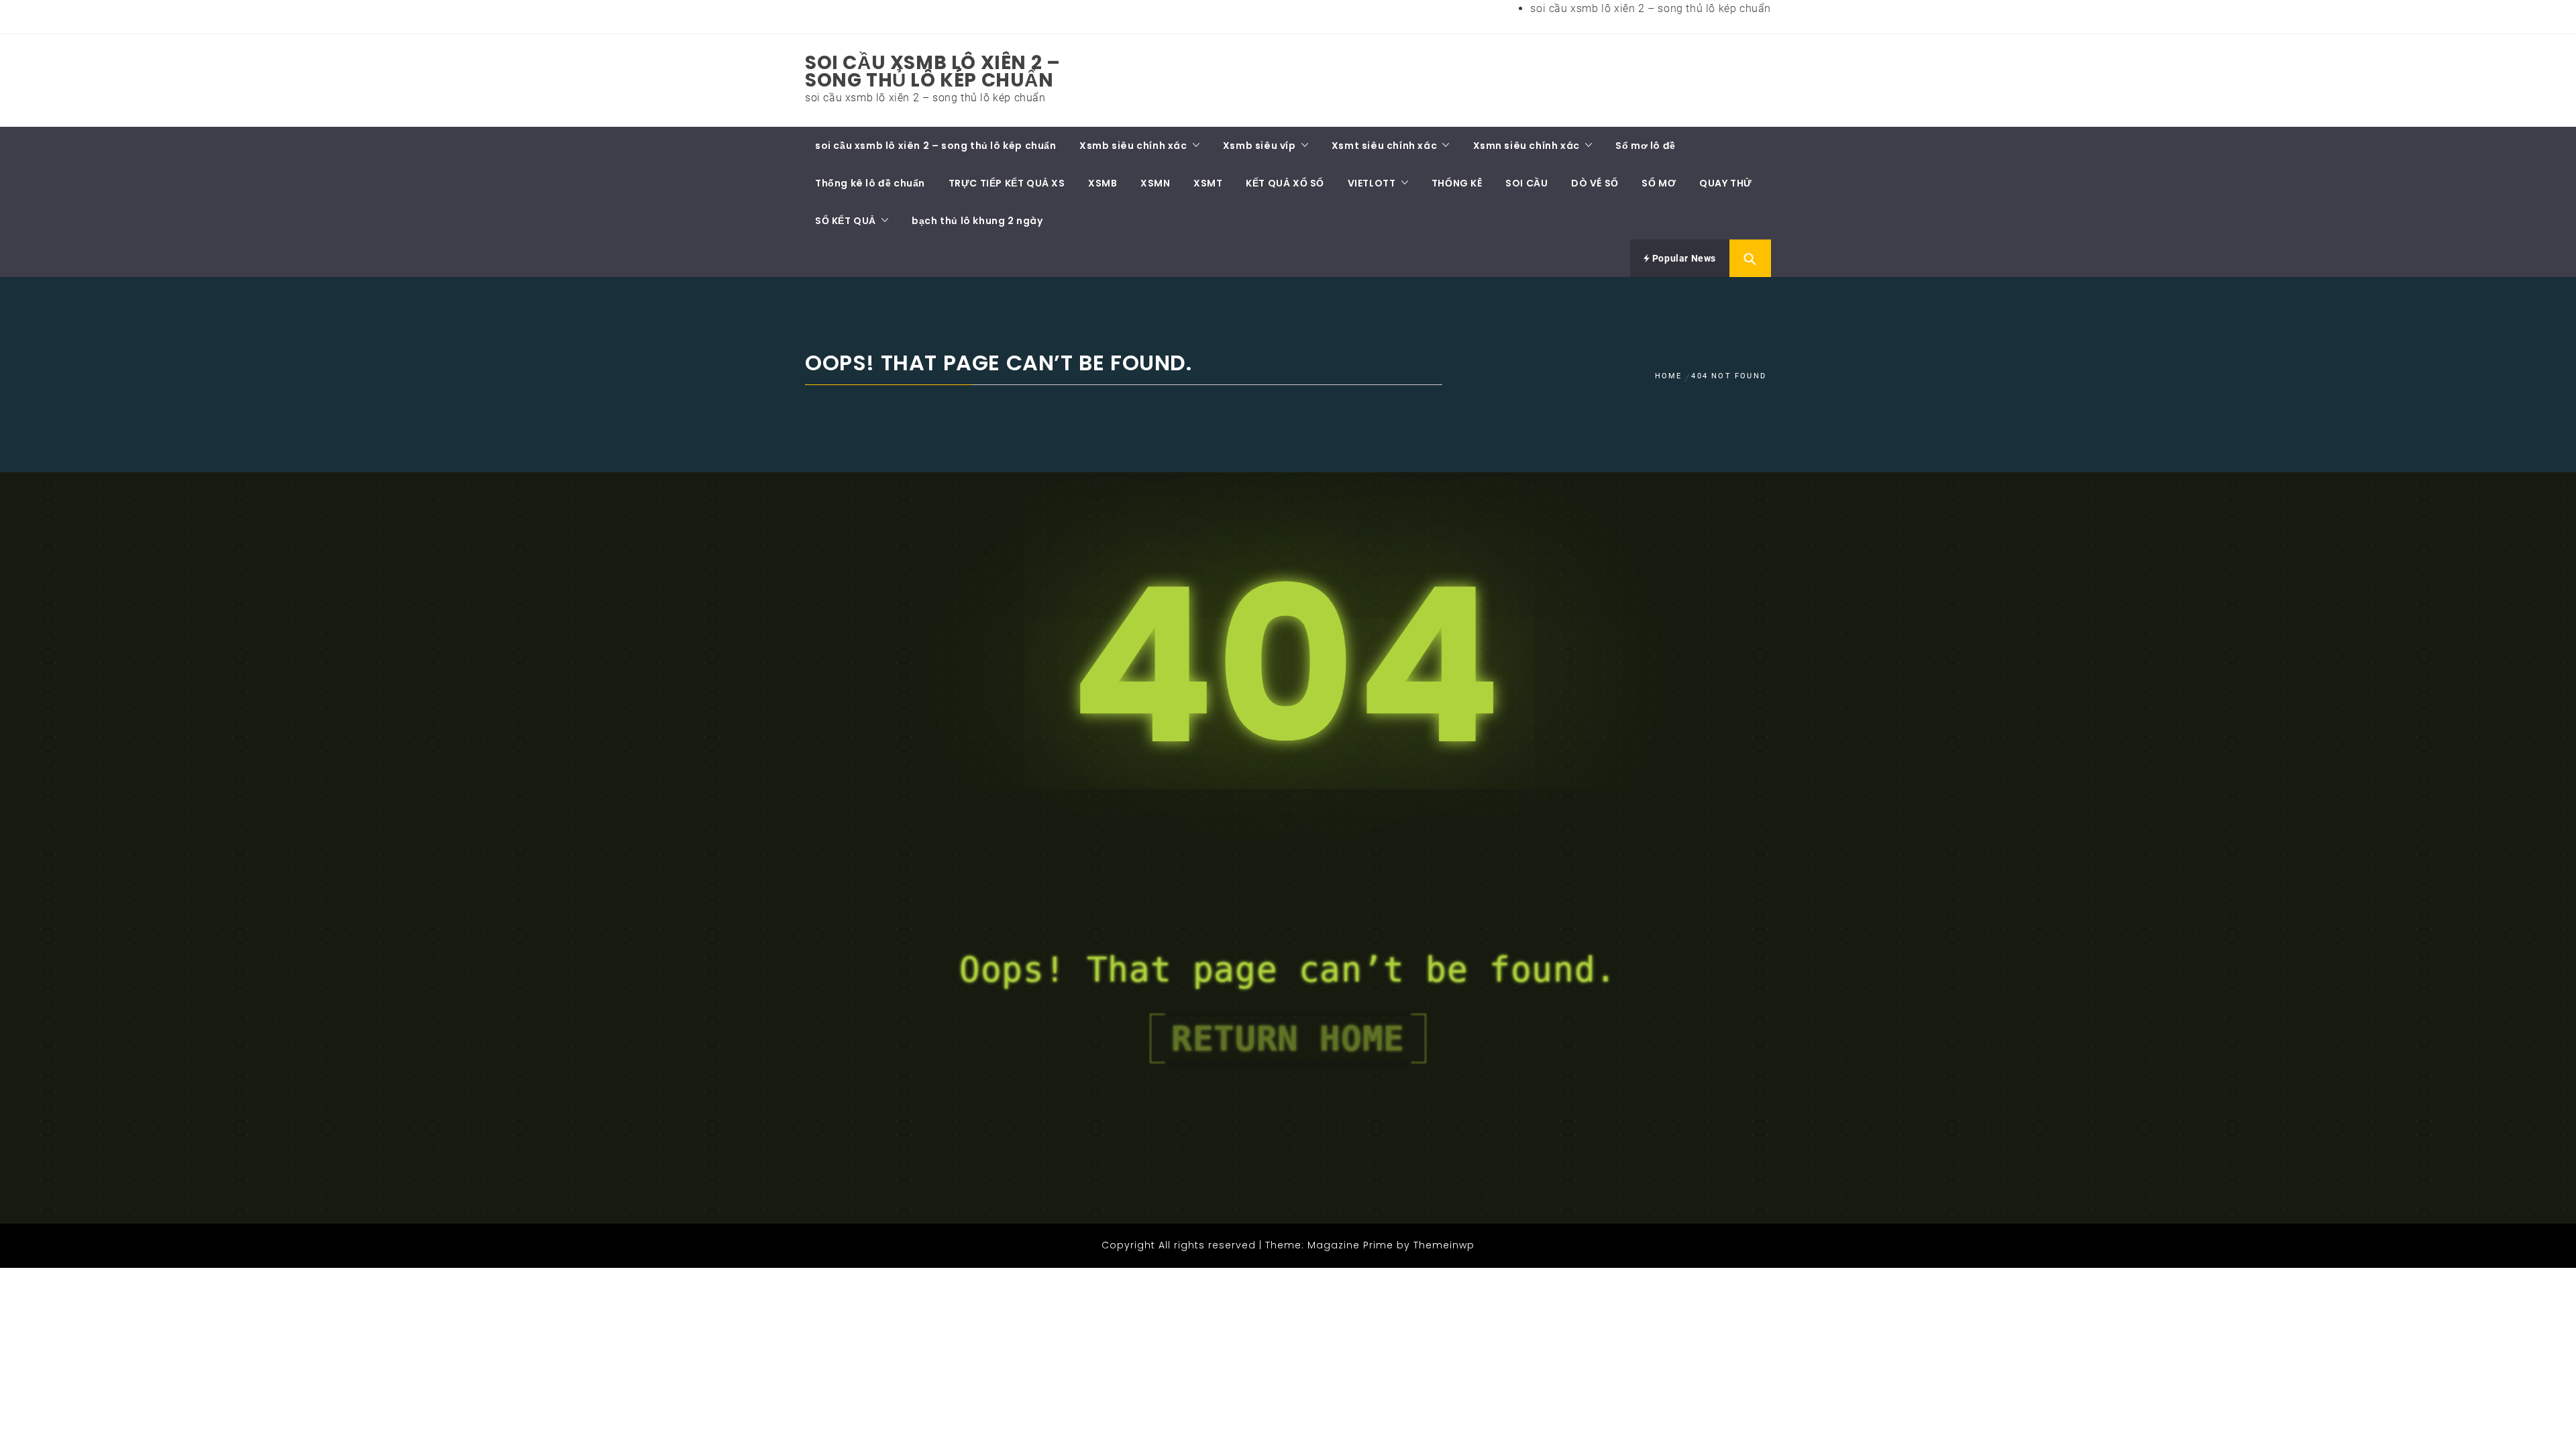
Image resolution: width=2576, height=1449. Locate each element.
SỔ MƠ (1659, 183)
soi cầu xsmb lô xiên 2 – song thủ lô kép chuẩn (1651, 8)
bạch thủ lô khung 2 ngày (977, 221)
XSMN (1155, 183)
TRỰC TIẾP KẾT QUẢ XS (1007, 183)
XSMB (1103, 183)
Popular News (1683, 258)
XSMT (1208, 183)
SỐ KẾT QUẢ (846, 221)
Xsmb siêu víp (1259, 146)
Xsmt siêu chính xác (1384, 146)
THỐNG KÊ (1457, 183)
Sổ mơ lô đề (1646, 146)
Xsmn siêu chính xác (1526, 146)
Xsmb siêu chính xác (1133, 146)
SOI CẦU (1526, 183)
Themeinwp (1444, 1245)
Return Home (1288, 1038)
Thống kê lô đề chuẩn (870, 183)
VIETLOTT (1372, 183)
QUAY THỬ (1726, 183)
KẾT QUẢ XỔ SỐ (1285, 183)
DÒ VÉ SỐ (1595, 183)
